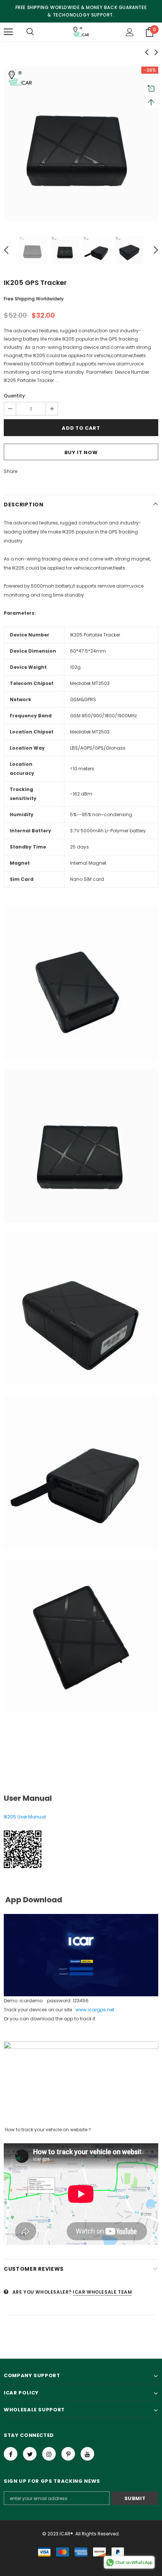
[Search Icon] (30, 32)
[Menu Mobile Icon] (8, 32)
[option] (81, 144)
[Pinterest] (68, 2454)
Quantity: (15, 396)
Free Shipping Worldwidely (34, 299)
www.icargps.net (95, 2010)
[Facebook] (11, 2454)
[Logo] (81, 32)
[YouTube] (87, 2454)
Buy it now (81, 452)
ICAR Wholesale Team (102, 2292)
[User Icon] (130, 32)
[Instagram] (49, 2454)
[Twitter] (30, 2454)
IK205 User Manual (25, 1817)
